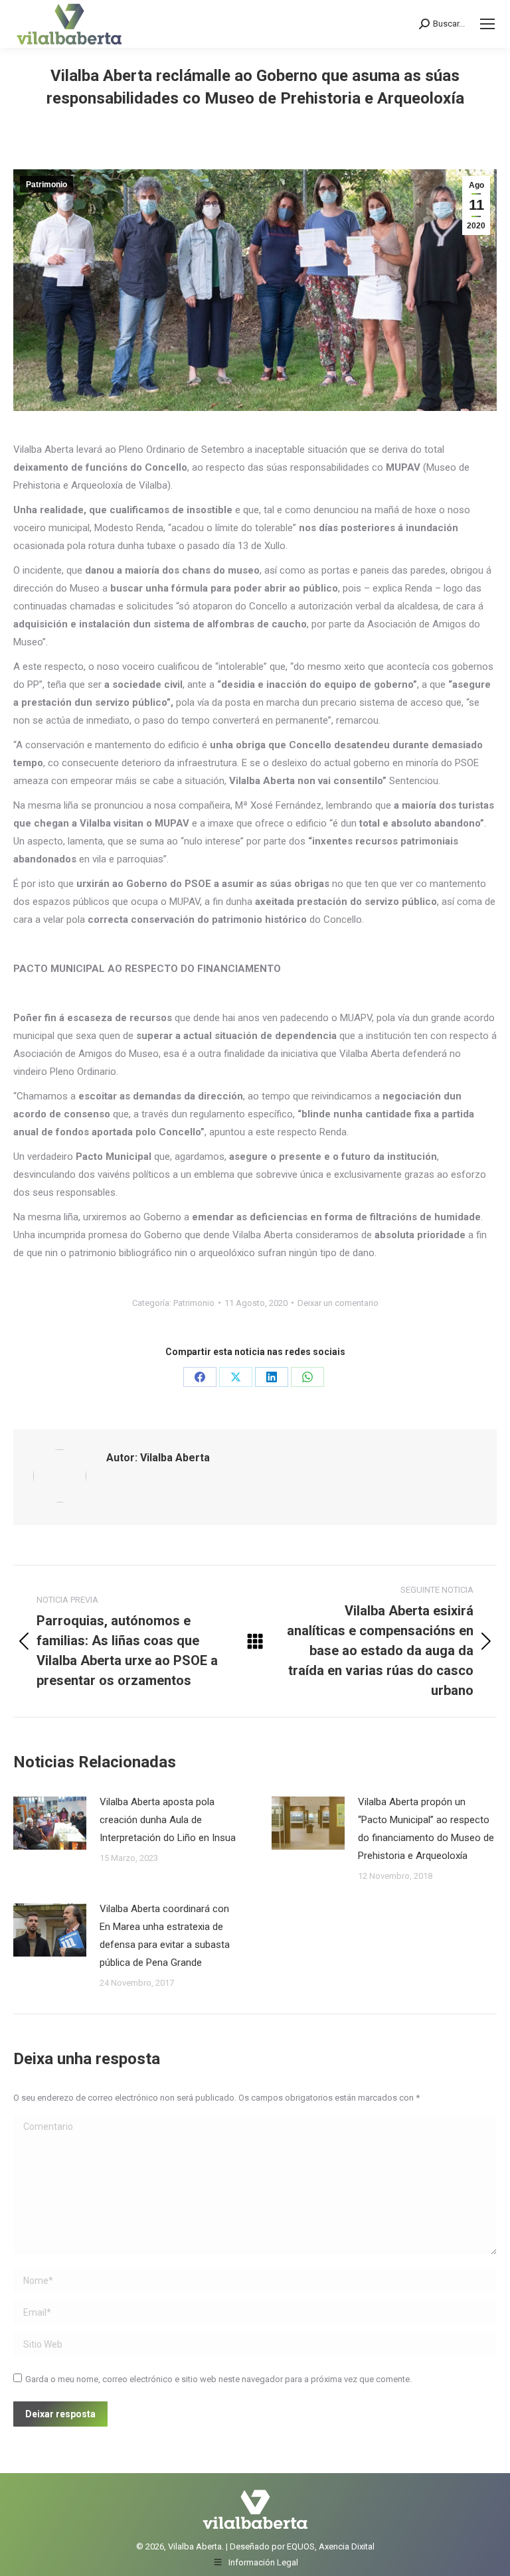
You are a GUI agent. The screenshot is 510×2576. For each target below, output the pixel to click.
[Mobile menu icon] (487, 24)
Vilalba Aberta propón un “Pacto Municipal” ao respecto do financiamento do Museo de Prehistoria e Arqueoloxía (426, 1829)
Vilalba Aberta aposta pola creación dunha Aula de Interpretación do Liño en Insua (168, 1820)
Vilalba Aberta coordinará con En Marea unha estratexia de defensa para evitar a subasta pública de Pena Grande (165, 1936)
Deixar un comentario (338, 1303)
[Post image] (50, 1823)
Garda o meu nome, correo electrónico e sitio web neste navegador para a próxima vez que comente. (218, 2379)
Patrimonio (46, 185)
